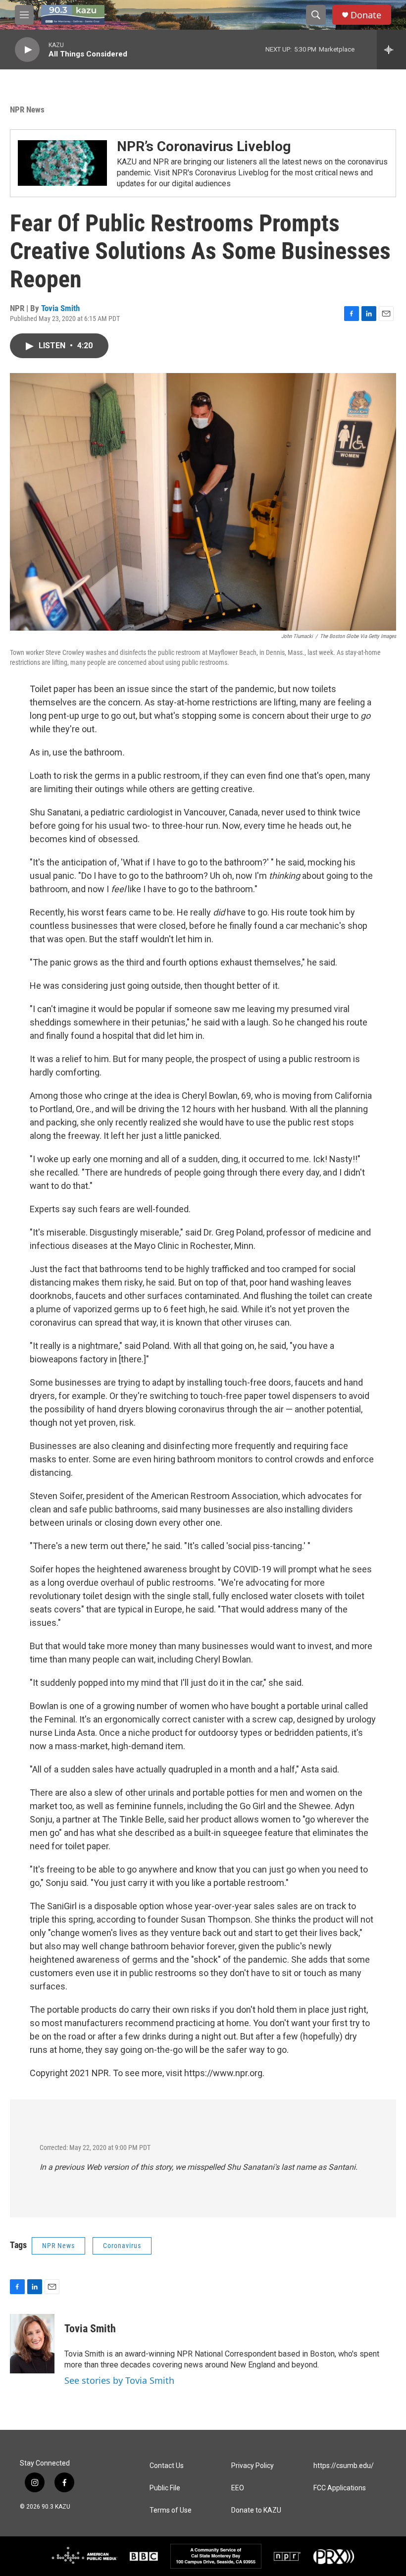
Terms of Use (171, 2510)
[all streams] (391, 50)
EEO (238, 2488)
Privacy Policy (253, 2466)
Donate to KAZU (256, 2510)
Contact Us (167, 2466)
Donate (366, 15)
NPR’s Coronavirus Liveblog (204, 146)
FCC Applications (340, 2488)
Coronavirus (122, 2246)
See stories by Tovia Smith (119, 2380)
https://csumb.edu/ (344, 2466)
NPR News (27, 109)
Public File (165, 2488)
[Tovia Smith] (32, 2344)
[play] (27, 50)
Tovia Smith (60, 308)
